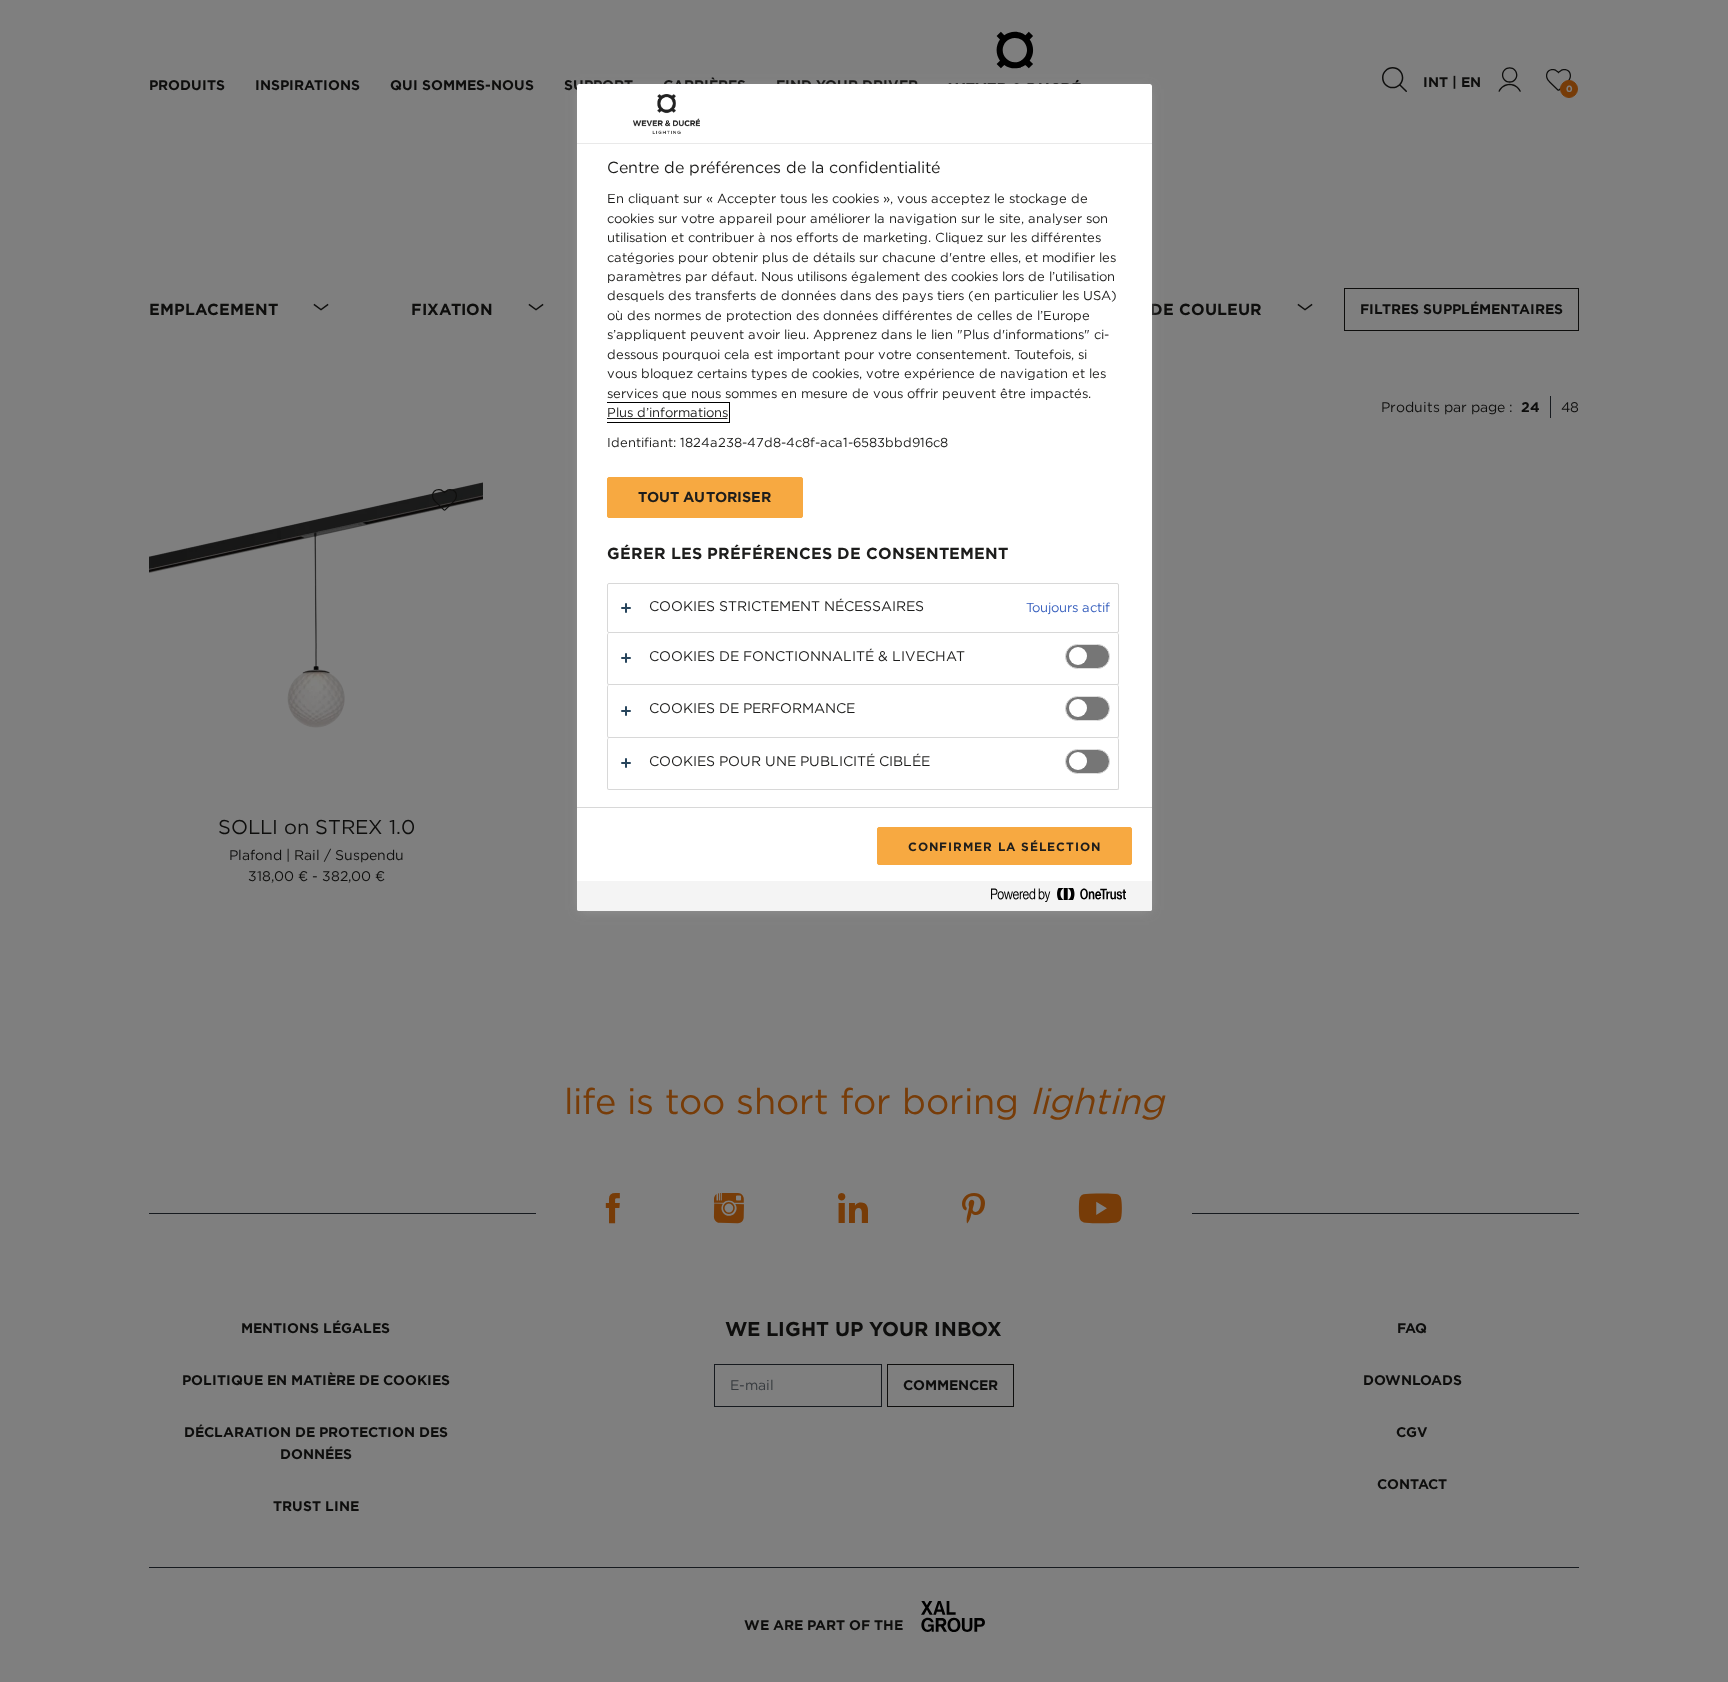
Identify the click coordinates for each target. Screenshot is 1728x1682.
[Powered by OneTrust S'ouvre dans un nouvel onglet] (1066, 898)
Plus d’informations (667, 412)
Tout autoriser (705, 497)
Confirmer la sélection (1004, 846)
